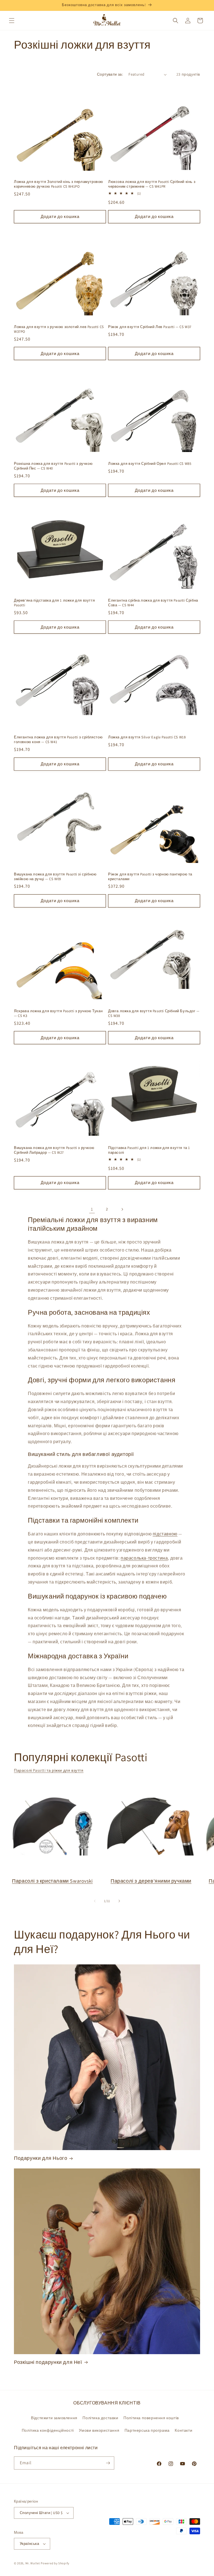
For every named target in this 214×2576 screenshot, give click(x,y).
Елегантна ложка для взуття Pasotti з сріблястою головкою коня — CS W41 (58, 740)
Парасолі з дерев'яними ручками (151, 1881)
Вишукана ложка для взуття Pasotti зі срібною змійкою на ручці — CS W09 (55, 877)
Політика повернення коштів (151, 2418)
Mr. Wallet (33, 2563)
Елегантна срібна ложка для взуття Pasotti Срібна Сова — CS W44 (153, 603)
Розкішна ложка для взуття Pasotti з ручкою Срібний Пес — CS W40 (53, 466)
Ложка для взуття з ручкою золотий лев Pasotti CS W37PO (59, 329)
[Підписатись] (108, 2463)
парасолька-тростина (144, 1558)
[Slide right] (119, 1901)
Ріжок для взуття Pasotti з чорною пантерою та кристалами (150, 877)
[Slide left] (95, 1901)
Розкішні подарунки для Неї (48, 2362)
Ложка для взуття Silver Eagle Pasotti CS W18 (147, 737)
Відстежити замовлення (54, 2418)
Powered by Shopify (55, 2563)
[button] (12, 21)
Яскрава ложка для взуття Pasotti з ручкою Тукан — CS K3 (58, 1013)
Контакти (183, 2430)
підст (158, 1534)
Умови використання (99, 2430)
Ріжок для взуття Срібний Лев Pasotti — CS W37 (150, 327)
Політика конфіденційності (48, 2430)
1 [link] (92, 1209)
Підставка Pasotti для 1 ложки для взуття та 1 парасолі (149, 1150)
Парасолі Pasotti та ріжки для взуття (49, 1770)
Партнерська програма (147, 2430)
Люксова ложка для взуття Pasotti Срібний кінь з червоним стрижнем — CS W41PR (152, 184)
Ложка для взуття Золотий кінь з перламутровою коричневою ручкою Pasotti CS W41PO (59, 184)
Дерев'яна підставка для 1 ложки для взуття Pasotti (54, 603)
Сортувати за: (110, 74)
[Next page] (122, 1209)
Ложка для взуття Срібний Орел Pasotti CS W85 (150, 464)
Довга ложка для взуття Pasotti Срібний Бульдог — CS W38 (154, 1013)
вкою (172, 1534)
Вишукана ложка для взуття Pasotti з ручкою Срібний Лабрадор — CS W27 (54, 1150)
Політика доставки (100, 2418)
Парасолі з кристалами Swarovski (52, 1881)
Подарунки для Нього (41, 2158)
